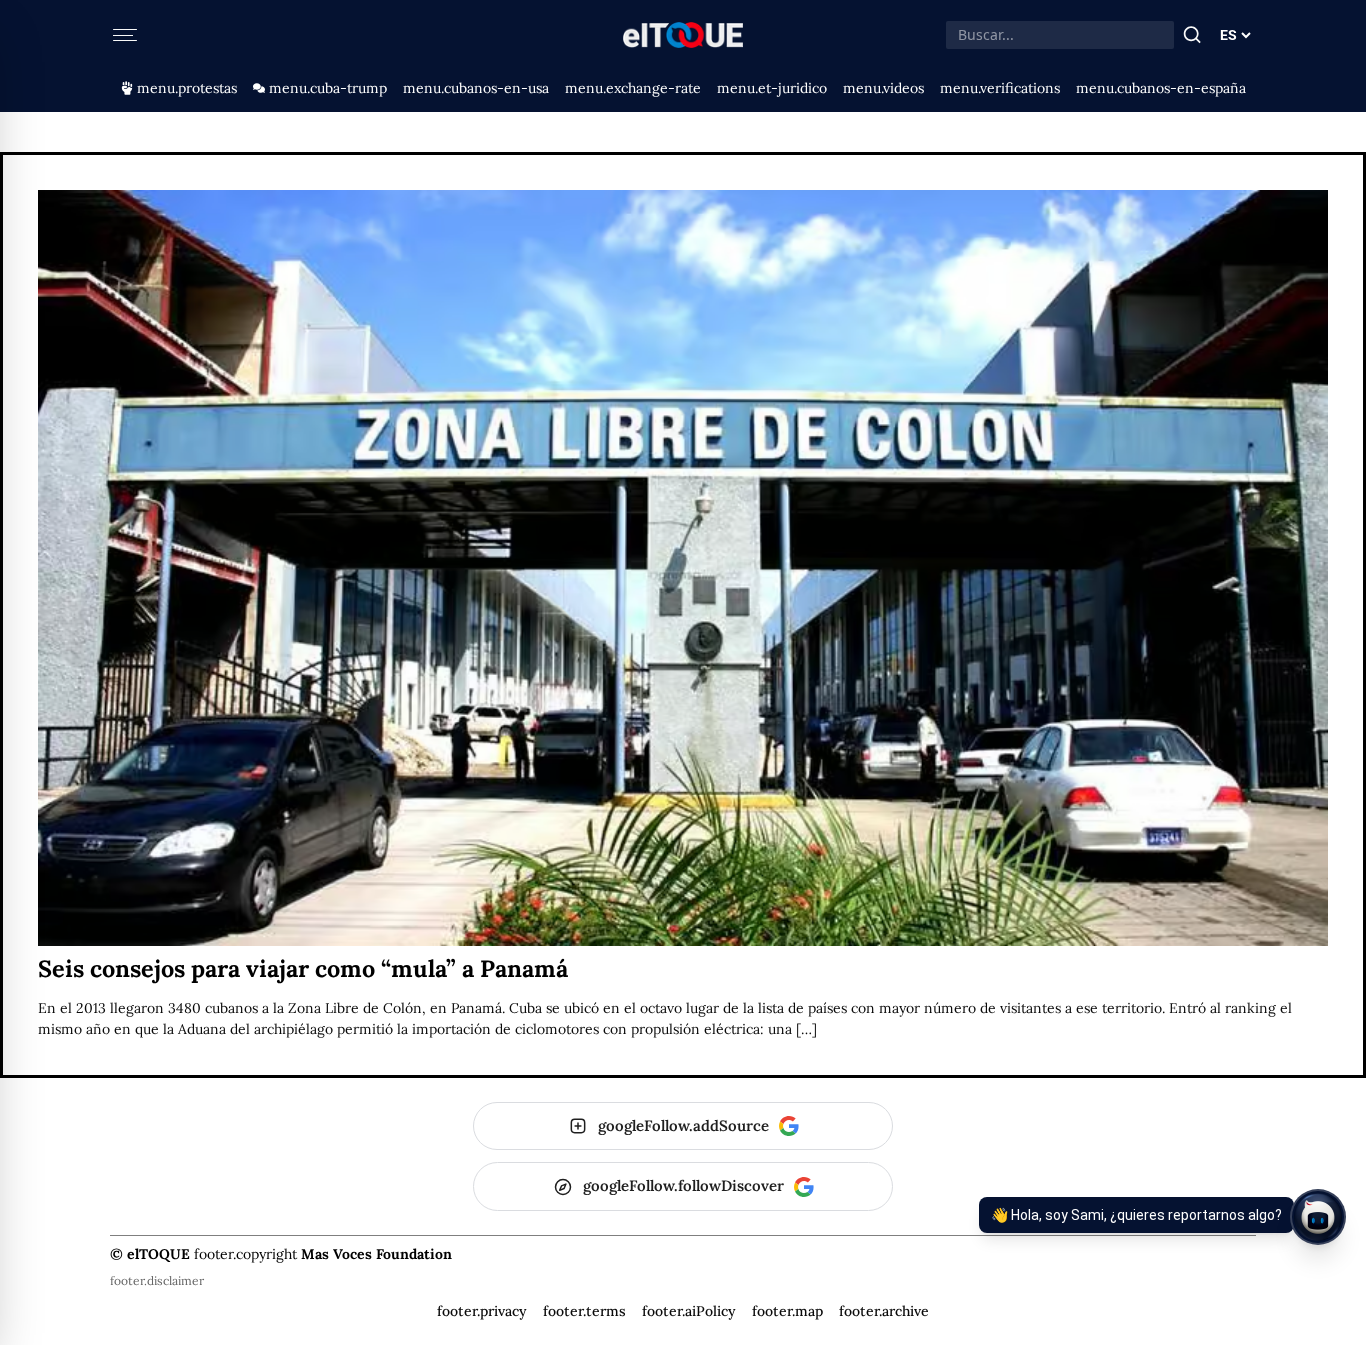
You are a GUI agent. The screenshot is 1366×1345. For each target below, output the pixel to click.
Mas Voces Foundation (376, 1254)
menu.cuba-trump (328, 88)
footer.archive (884, 1311)
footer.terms (584, 1311)
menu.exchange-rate (633, 88)
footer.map (787, 1311)
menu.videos (883, 88)
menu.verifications (1000, 88)
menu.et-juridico (772, 88)
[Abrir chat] (1318, 1217)
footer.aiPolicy (689, 1311)
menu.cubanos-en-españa (1161, 88)
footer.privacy (482, 1311)
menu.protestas (187, 88)
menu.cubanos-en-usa (476, 88)
